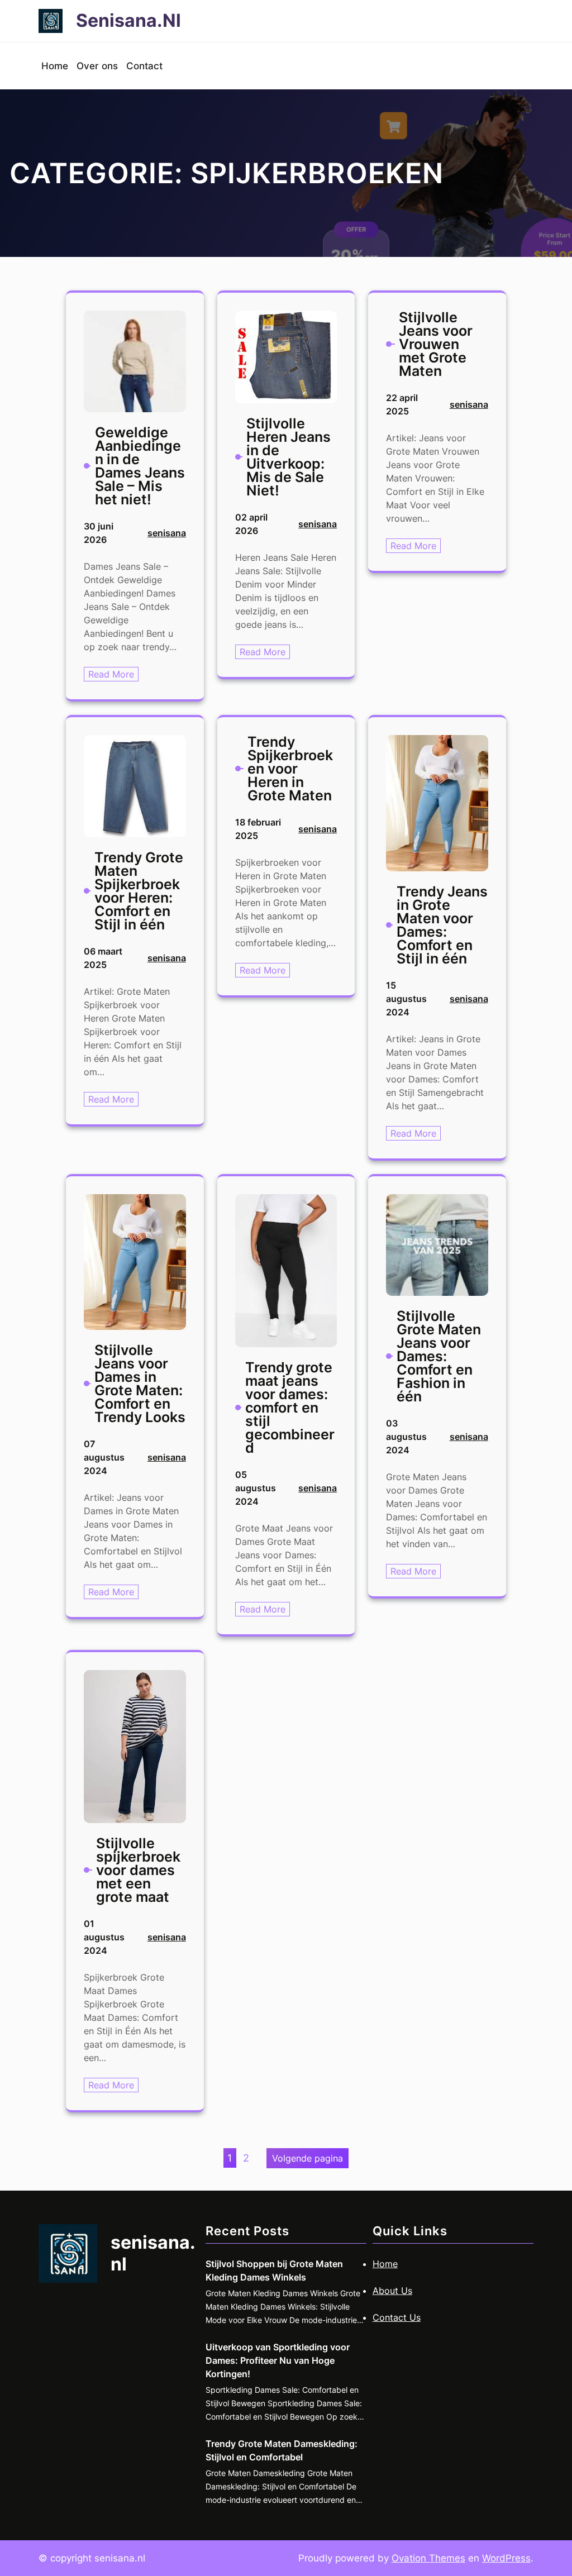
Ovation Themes (428, 2558)
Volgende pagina (308, 2158)
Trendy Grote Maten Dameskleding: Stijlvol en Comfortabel (282, 2450)
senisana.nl (128, 20)
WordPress (506, 2558)
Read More (113, 675)
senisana (167, 533)
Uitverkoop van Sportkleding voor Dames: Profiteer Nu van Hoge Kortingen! (278, 2360)
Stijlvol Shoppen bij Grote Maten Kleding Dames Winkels (274, 2270)
